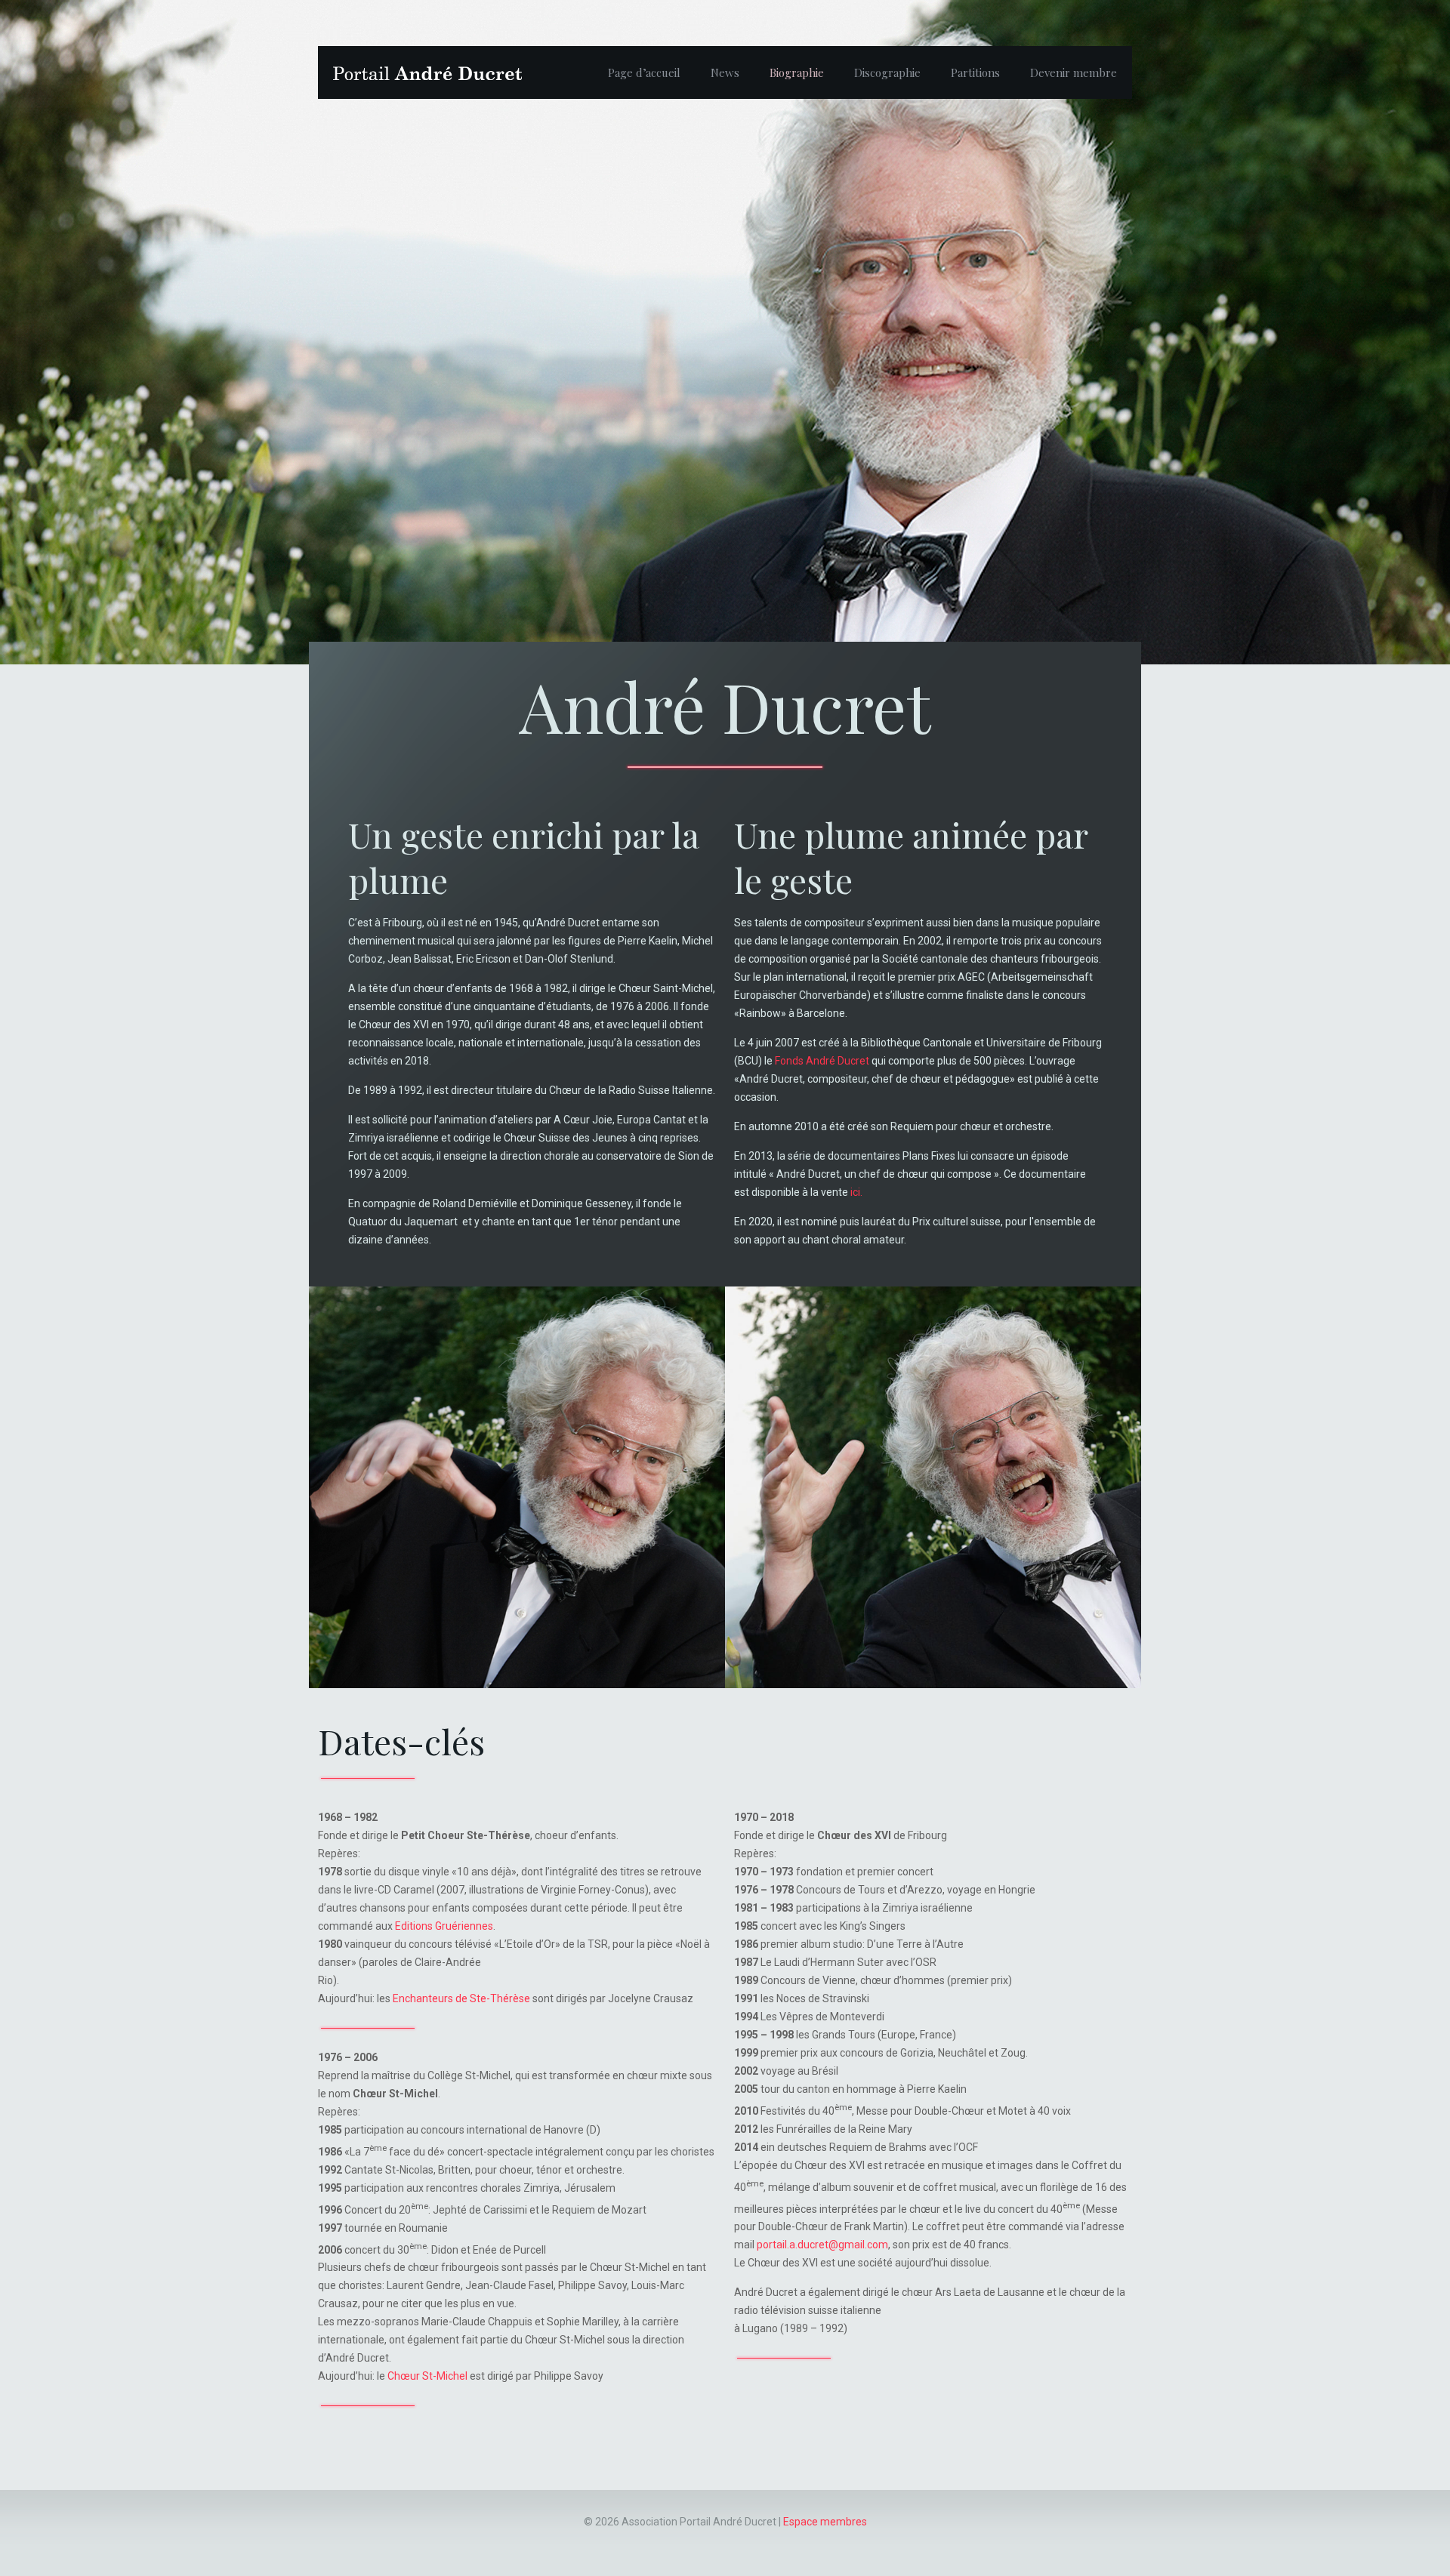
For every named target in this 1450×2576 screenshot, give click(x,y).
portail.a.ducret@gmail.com (822, 2245)
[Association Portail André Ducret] (427, 72)
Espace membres (825, 2522)
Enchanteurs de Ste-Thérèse (461, 1998)
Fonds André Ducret (822, 1061)
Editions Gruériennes (444, 1926)
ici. (856, 1192)
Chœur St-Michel (427, 2376)
